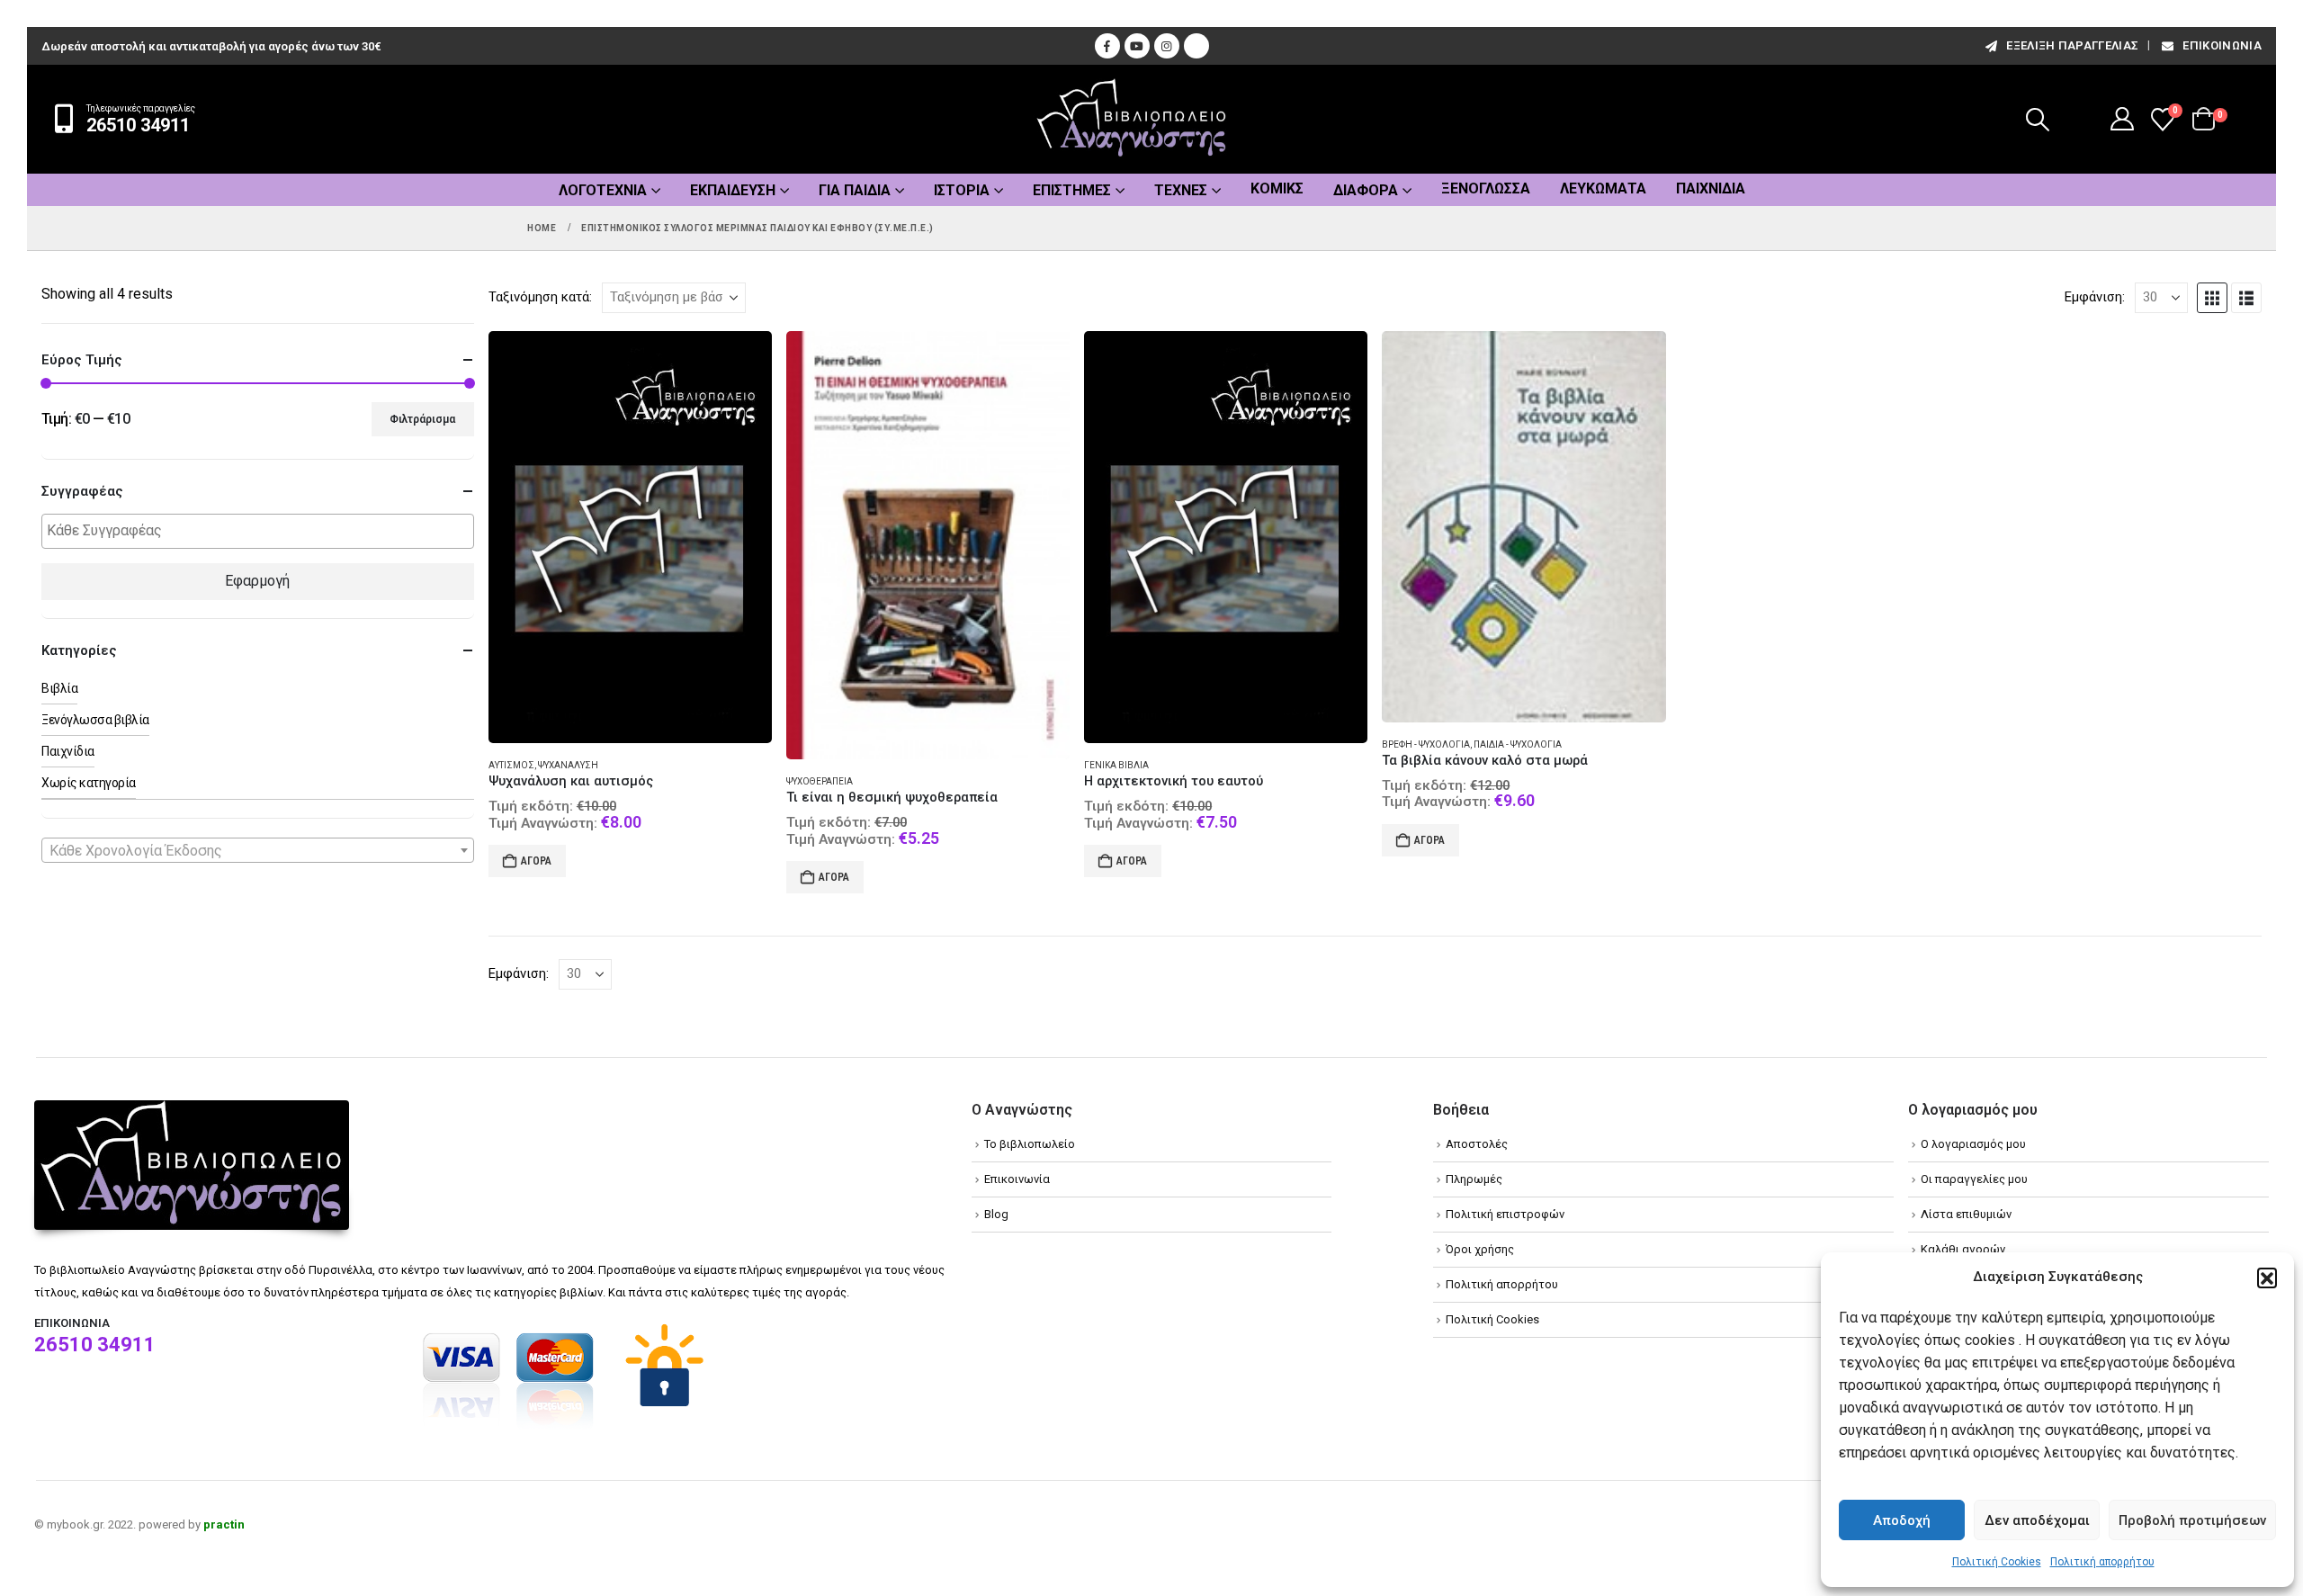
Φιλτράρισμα (422, 419)
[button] (2267, 1278)
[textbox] (262, 531)
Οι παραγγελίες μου (1974, 1179)
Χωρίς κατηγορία (89, 783)
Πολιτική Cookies (1997, 1562)
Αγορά (536, 861)
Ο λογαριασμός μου (1973, 1144)
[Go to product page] (630, 538)
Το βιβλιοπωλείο (1030, 1144)
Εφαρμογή (257, 581)
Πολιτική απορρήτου (2102, 1562)
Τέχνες (1181, 190)
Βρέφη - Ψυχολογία (1426, 744)
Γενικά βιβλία (1116, 765)
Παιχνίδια (1711, 188)
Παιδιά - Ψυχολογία (1518, 744)
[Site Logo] (1132, 119)
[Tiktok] (1196, 46)
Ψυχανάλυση (568, 765)
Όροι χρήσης (1480, 1249)
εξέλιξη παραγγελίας (2072, 45)
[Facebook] (1107, 46)
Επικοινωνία (2222, 45)
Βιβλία (59, 688)
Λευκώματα (1603, 188)
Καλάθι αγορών (1963, 1249)
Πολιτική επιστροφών (1505, 1214)
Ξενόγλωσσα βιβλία (95, 720)
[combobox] (258, 850)
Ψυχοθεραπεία (820, 781)
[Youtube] (1137, 46)
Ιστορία (962, 190)
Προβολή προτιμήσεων (2192, 1520)
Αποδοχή (1902, 1520)
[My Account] (2123, 119)
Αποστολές (1477, 1144)
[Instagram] (1167, 46)
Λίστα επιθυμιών (1966, 1214)
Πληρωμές (1474, 1179)
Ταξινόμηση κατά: (540, 297)
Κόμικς (1277, 188)
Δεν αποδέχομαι (2037, 1520)
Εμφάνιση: (2095, 297)
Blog (996, 1214)
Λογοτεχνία (603, 190)
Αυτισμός (511, 765)
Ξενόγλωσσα (1486, 188)
